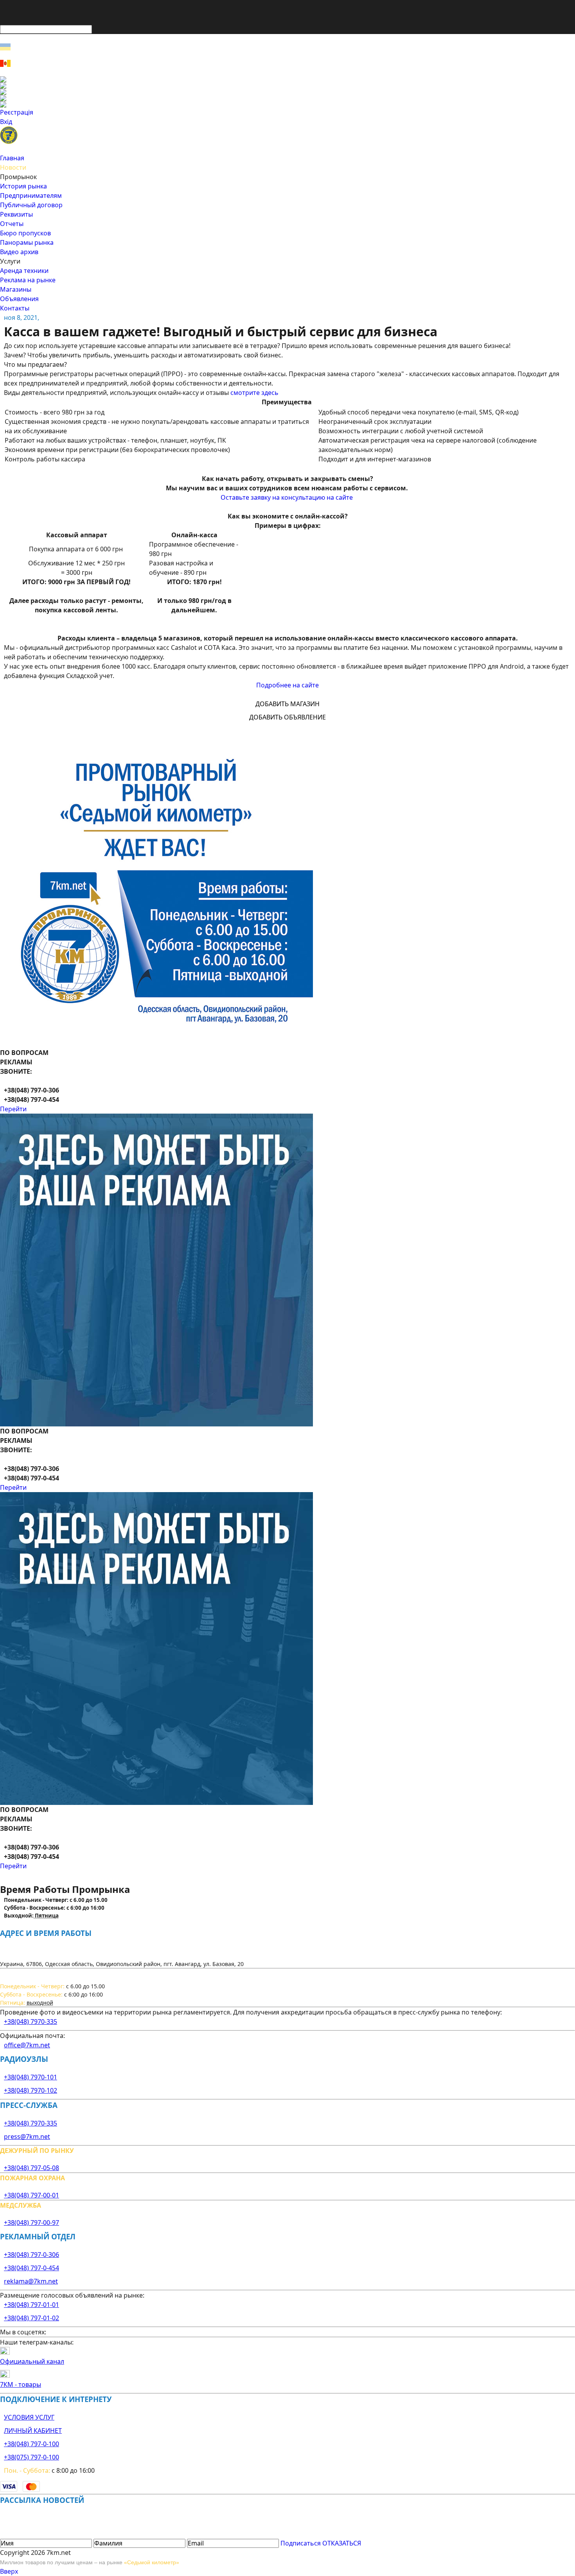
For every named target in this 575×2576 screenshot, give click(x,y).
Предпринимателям (31, 196)
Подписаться (301, 2543)
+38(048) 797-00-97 (31, 2223)
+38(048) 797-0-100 (31, 2444)
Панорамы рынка (27, 242)
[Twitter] (287, 92)
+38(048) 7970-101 (31, 2077)
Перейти (13, 1109)
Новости (13, 167)
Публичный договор (31, 205)
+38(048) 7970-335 (31, 2022)
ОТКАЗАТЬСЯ (342, 2543)
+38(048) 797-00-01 (31, 2195)
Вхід (6, 122)
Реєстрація (17, 112)
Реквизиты (16, 214)
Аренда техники (24, 271)
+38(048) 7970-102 (31, 2090)
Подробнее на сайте (287, 685)
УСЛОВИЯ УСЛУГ (29, 2417)
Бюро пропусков (25, 233)
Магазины (16, 289)
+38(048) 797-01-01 (31, 2305)
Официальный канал (32, 2361)
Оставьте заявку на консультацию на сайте (287, 497)
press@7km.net (27, 2137)
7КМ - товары (21, 2384)
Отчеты (12, 224)
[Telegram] (287, 104)
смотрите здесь (254, 393)
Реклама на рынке (28, 280)
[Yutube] (287, 98)
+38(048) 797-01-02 (31, 2318)
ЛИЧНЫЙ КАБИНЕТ (33, 2431)
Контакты (15, 308)
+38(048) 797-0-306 (31, 2255)
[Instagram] (287, 86)
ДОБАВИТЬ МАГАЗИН (287, 704)
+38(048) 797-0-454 (31, 2268)
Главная (12, 158)
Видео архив (19, 252)
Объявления (19, 299)
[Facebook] (287, 79)
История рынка (23, 186)
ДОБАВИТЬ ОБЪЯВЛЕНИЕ (287, 717)
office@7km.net (27, 2045)
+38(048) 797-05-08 (31, 2168)
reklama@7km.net (31, 2281)
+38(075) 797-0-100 (31, 2457)
